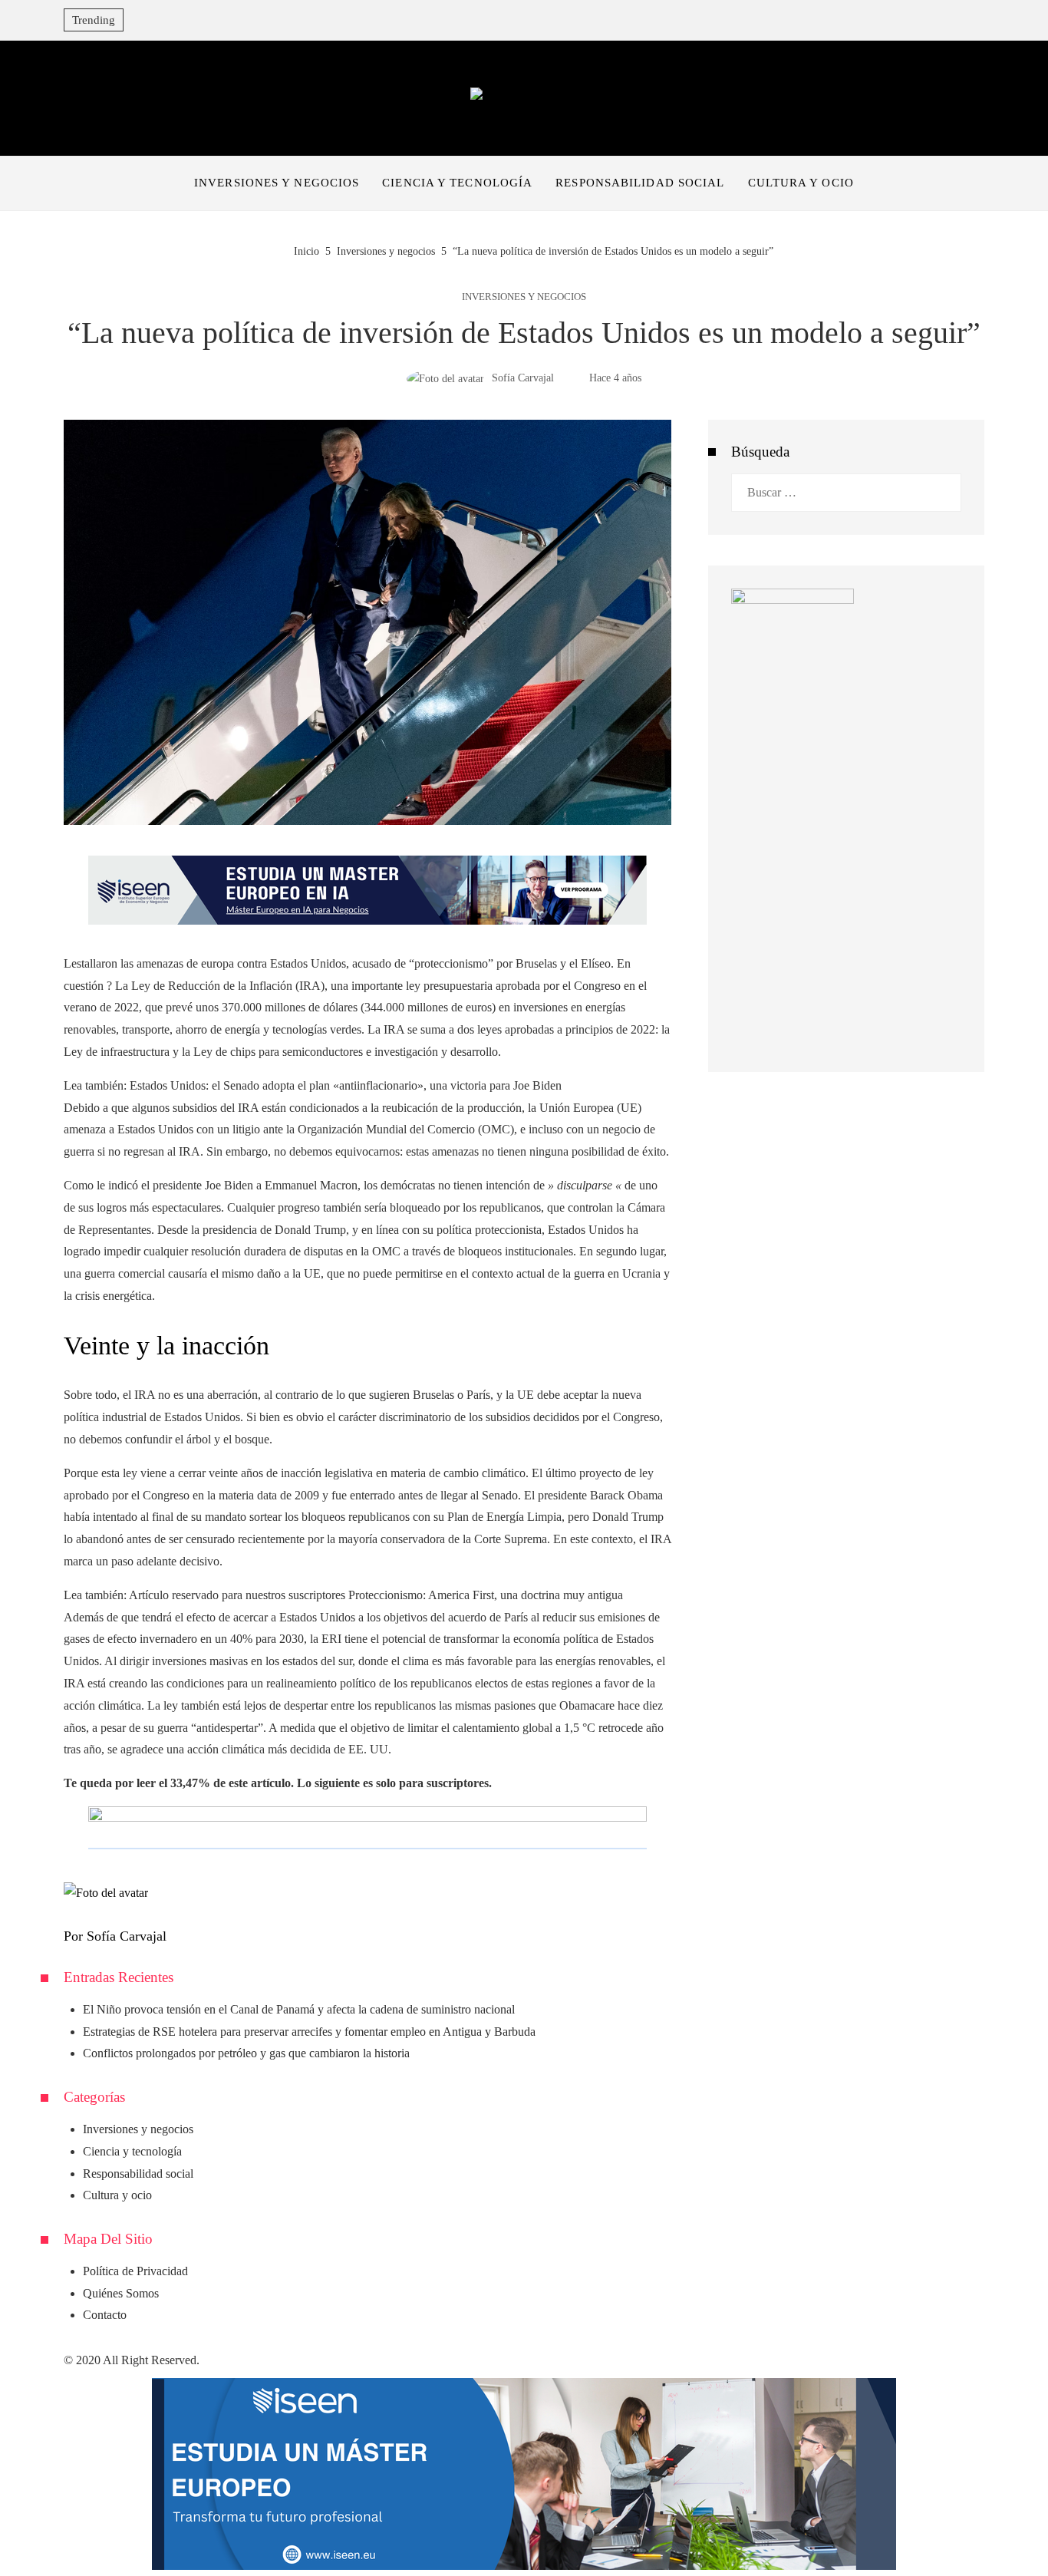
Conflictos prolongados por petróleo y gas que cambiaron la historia (246, 2053)
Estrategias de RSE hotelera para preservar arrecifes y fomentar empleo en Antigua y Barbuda (309, 2032)
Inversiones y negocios (524, 297)
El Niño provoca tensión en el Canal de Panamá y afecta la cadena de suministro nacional (299, 2009)
